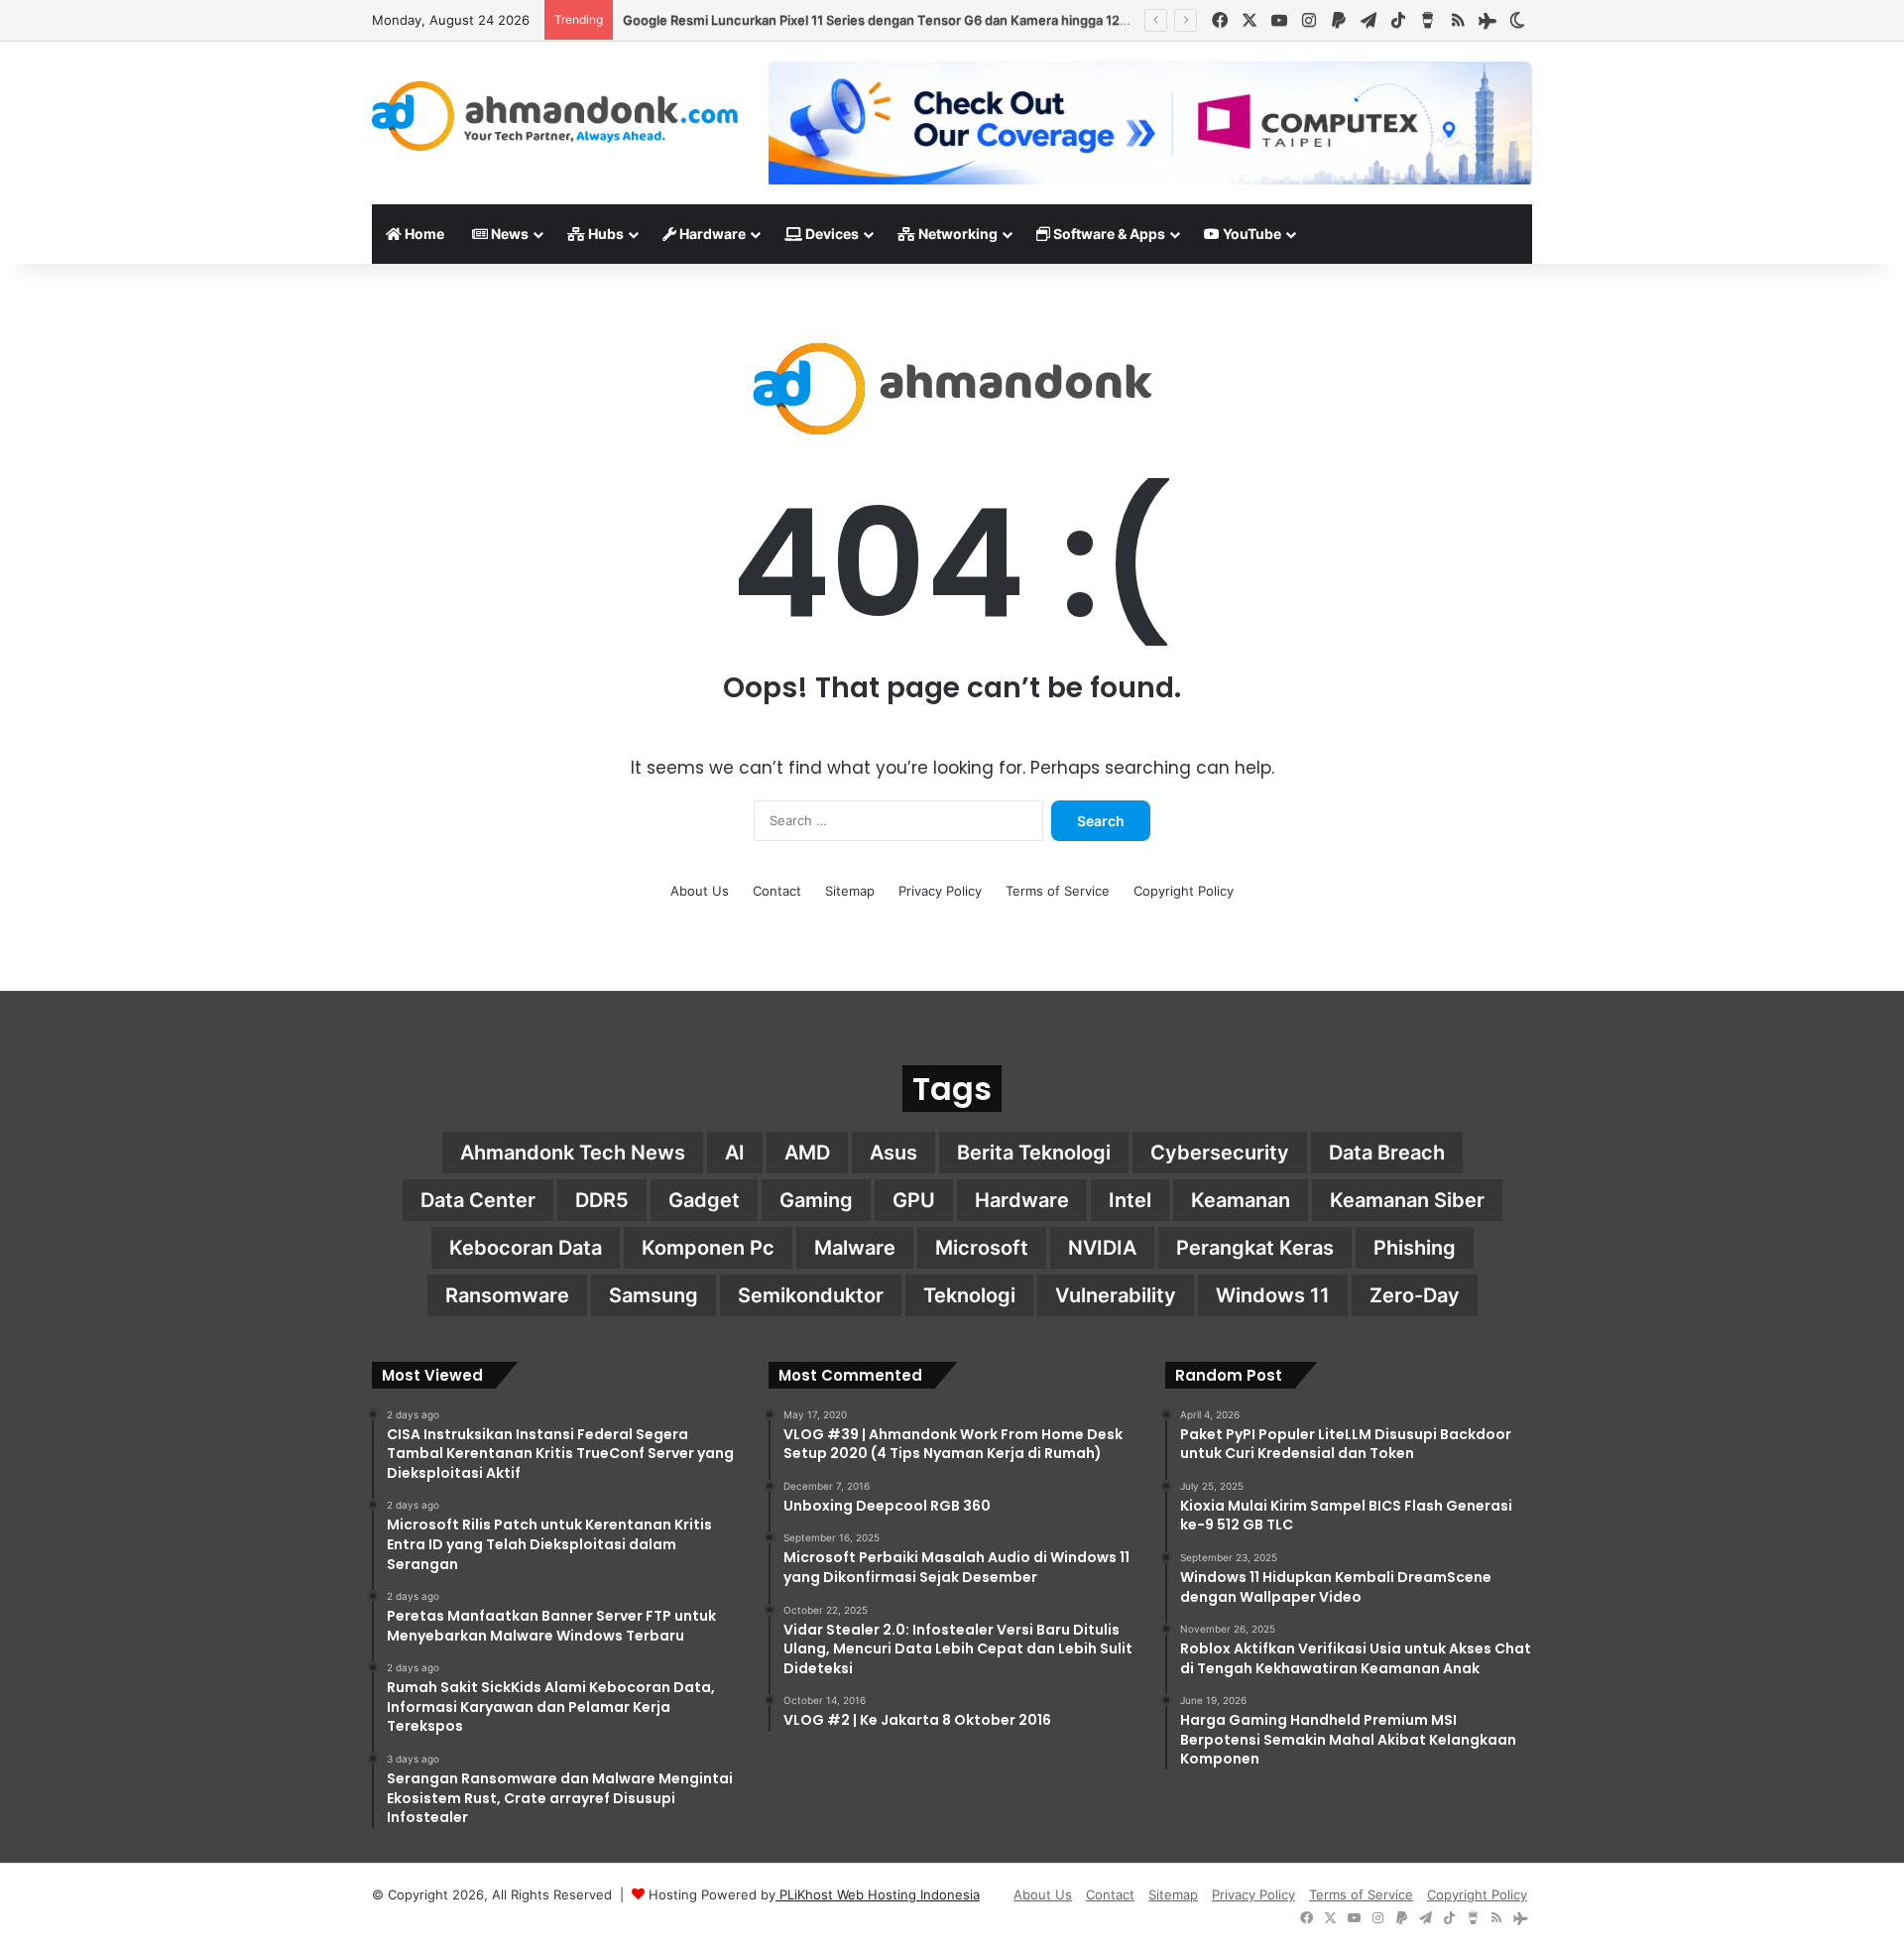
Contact (777, 891)
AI (735, 1153)
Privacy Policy (940, 891)
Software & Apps (1108, 234)
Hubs (604, 234)
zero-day (1415, 1295)
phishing (1415, 1248)
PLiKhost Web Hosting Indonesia (878, 1894)
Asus (893, 1153)
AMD (807, 1153)
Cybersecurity (1220, 1153)
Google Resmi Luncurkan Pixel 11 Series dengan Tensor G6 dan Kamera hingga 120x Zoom (898, 20)
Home (423, 234)
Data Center (478, 1200)
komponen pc (708, 1248)
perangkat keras (1255, 1248)
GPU (914, 1200)
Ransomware (507, 1295)
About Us (700, 891)
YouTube (1250, 234)
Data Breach (1387, 1153)
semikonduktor (811, 1295)
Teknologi (969, 1295)
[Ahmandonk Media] (555, 116)
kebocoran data (526, 1248)
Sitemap (850, 891)
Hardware (711, 234)
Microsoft (982, 1248)
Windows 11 (1273, 1295)
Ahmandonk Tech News (573, 1153)
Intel (1130, 1200)
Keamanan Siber (1407, 1200)
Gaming (816, 1200)
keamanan (1241, 1200)
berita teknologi (1034, 1153)
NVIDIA (1102, 1248)
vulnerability (1116, 1295)
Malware (855, 1248)
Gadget (704, 1200)
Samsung (654, 1295)
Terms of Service (1058, 891)
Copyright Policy (1184, 891)
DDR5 (602, 1200)
